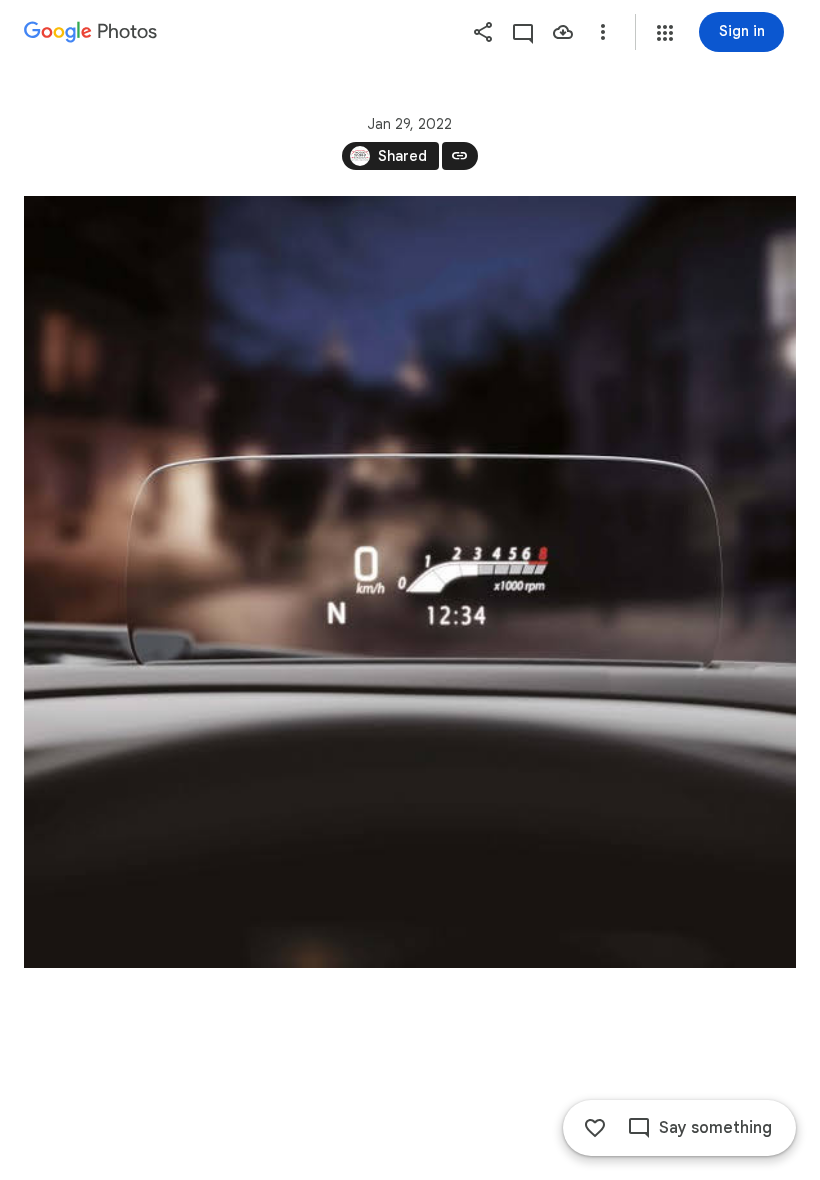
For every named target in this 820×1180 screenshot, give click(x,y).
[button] (665, 33)
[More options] (603, 32)
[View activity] (523, 32)
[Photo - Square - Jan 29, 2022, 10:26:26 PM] (410, 582)
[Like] (595, 1128)
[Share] (483, 32)
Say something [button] (715, 1128)
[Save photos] (563, 32)
